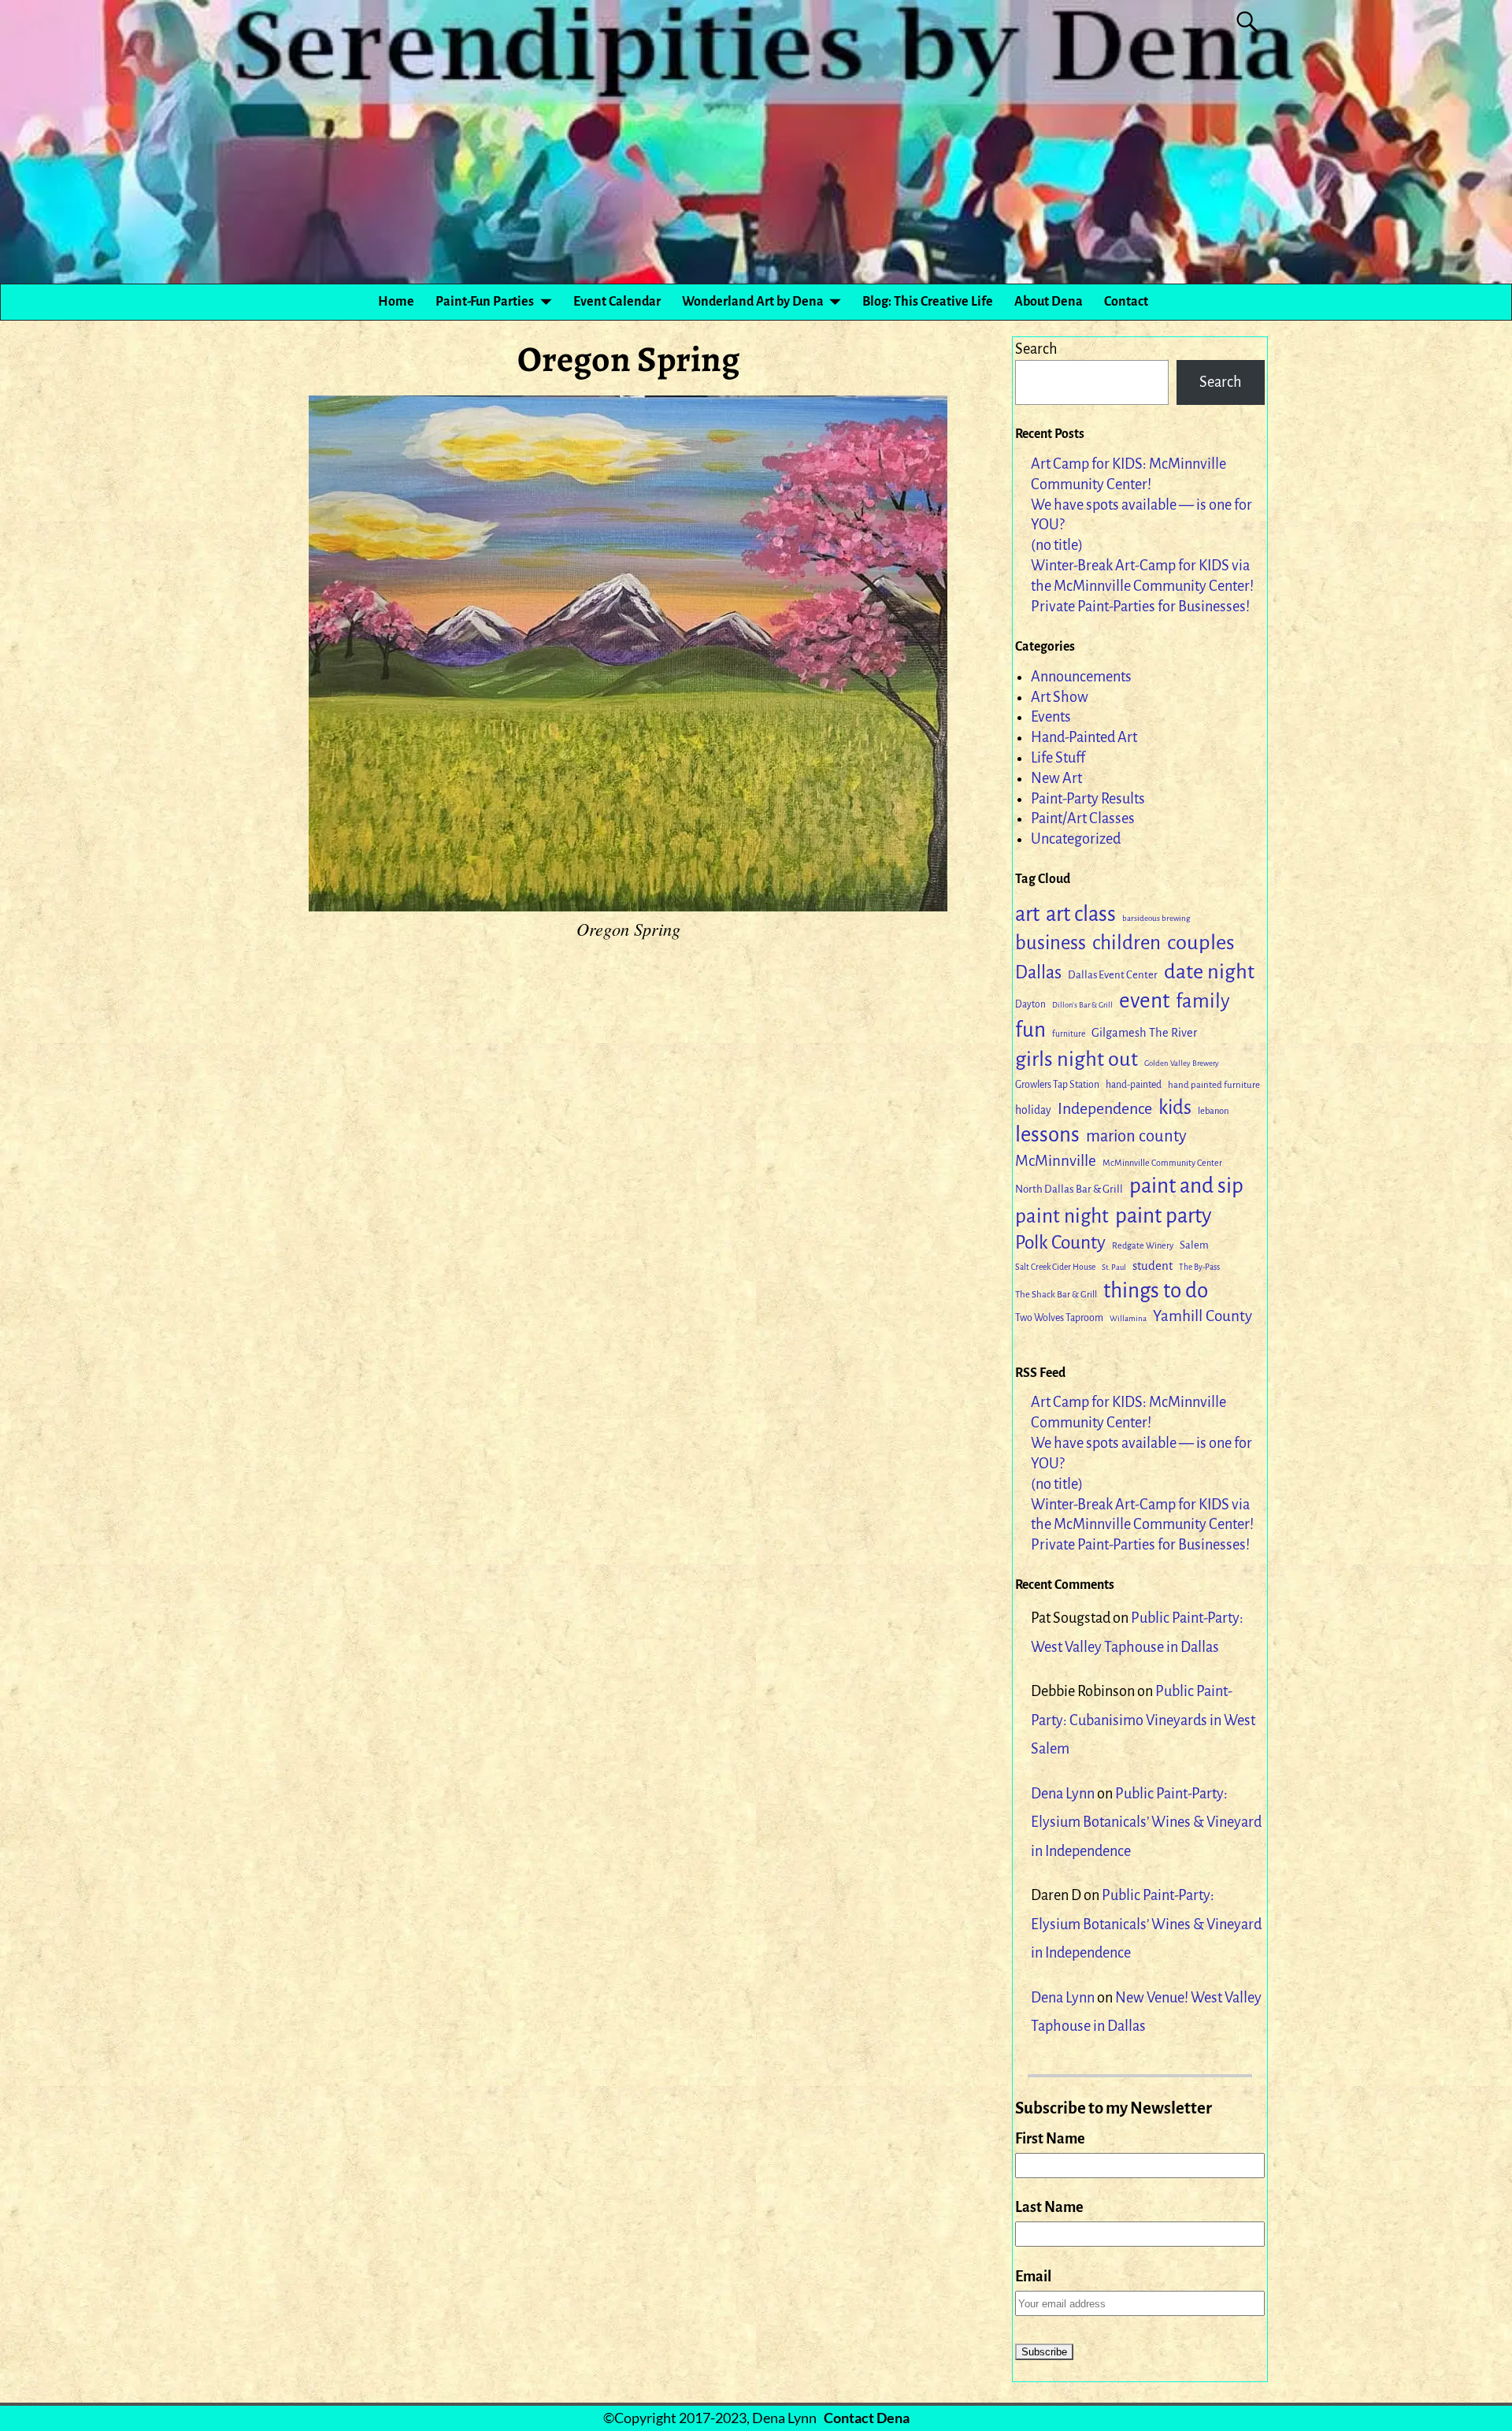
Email (1033, 2277)
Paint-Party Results (1088, 799)
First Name (1050, 2139)
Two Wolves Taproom (1059, 1318)
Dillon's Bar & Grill (1082, 1005)
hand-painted (1134, 1085)
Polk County (1060, 1243)
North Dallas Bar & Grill (1069, 1189)
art (1027, 914)
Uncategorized (1076, 839)
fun (1030, 1030)
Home (396, 302)
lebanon (1213, 1111)
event (1144, 1001)
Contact (1126, 302)
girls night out (1077, 1059)
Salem (1194, 1245)
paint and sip (1186, 1186)
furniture (1069, 1034)
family (1203, 1001)
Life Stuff (1058, 758)
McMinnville (1056, 1161)
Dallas (1038, 972)
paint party (1163, 1216)
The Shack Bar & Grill (1056, 1295)
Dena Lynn (1063, 1794)
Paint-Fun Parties (485, 302)
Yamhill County (1203, 1316)
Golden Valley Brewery (1182, 1063)
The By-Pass (1199, 1267)
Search (1036, 349)
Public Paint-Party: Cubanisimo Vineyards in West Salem (1143, 1720)
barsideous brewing (1156, 918)
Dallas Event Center (1113, 975)
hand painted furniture (1214, 1085)
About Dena (1049, 302)
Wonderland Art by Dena (753, 302)
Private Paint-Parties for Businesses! (1140, 607)
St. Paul (1114, 1267)
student (1153, 1266)
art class (1081, 914)
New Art (1056, 778)
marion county (1136, 1136)
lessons (1047, 1135)
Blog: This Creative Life (928, 302)
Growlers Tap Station (1057, 1085)
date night (1209, 972)
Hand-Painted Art (1084, 737)
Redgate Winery (1143, 1245)
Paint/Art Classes (1083, 818)
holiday (1033, 1110)
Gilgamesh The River (1144, 1033)
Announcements (1081, 677)
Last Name (1049, 2207)
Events (1051, 717)
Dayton (1030, 1004)
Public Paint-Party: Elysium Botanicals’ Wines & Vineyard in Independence (1146, 1822)
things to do (1156, 1291)
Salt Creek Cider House (1055, 1267)
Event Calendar (617, 302)
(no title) (1057, 545)
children (1127, 943)
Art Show (1060, 697)
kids (1175, 1108)
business (1051, 943)
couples (1201, 943)
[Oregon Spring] (628, 653)
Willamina (1128, 1318)
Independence (1105, 1108)
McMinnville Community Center (1162, 1163)
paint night (1062, 1216)
